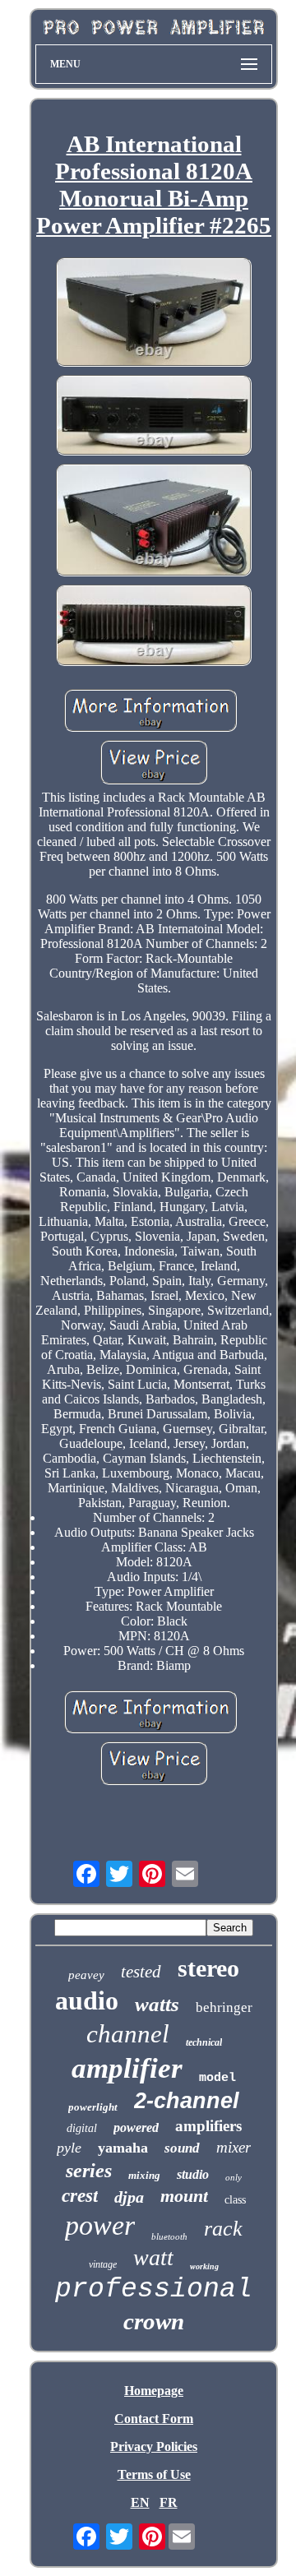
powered (136, 2127)
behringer (224, 2007)
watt (153, 2257)
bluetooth (169, 2236)
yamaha (123, 2148)
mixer (234, 2147)
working (204, 2266)
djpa (129, 2197)
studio (193, 2174)
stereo (208, 1968)
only (234, 2177)
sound (182, 2148)
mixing (144, 2175)
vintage (103, 2264)
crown (154, 2321)
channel (128, 2034)
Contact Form (154, 2419)
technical (204, 2042)
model (217, 2078)
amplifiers (208, 2126)
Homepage (154, 2391)
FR (169, 2502)
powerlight (93, 2107)
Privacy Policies (154, 2447)
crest (80, 2196)
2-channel (187, 2101)
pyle (69, 2148)
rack (223, 2229)
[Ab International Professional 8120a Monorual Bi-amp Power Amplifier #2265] (154, 314)
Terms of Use (154, 2474)
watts (157, 2004)
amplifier (127, 2068)
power (100, 2225)
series (89, 2171)
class (235, 2200)
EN (140, 2502)
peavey (86, 1975)
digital (82, 2128)
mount (184, 2196)
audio (87, 2000)
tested (141, 1972)
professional (154, 2289)
